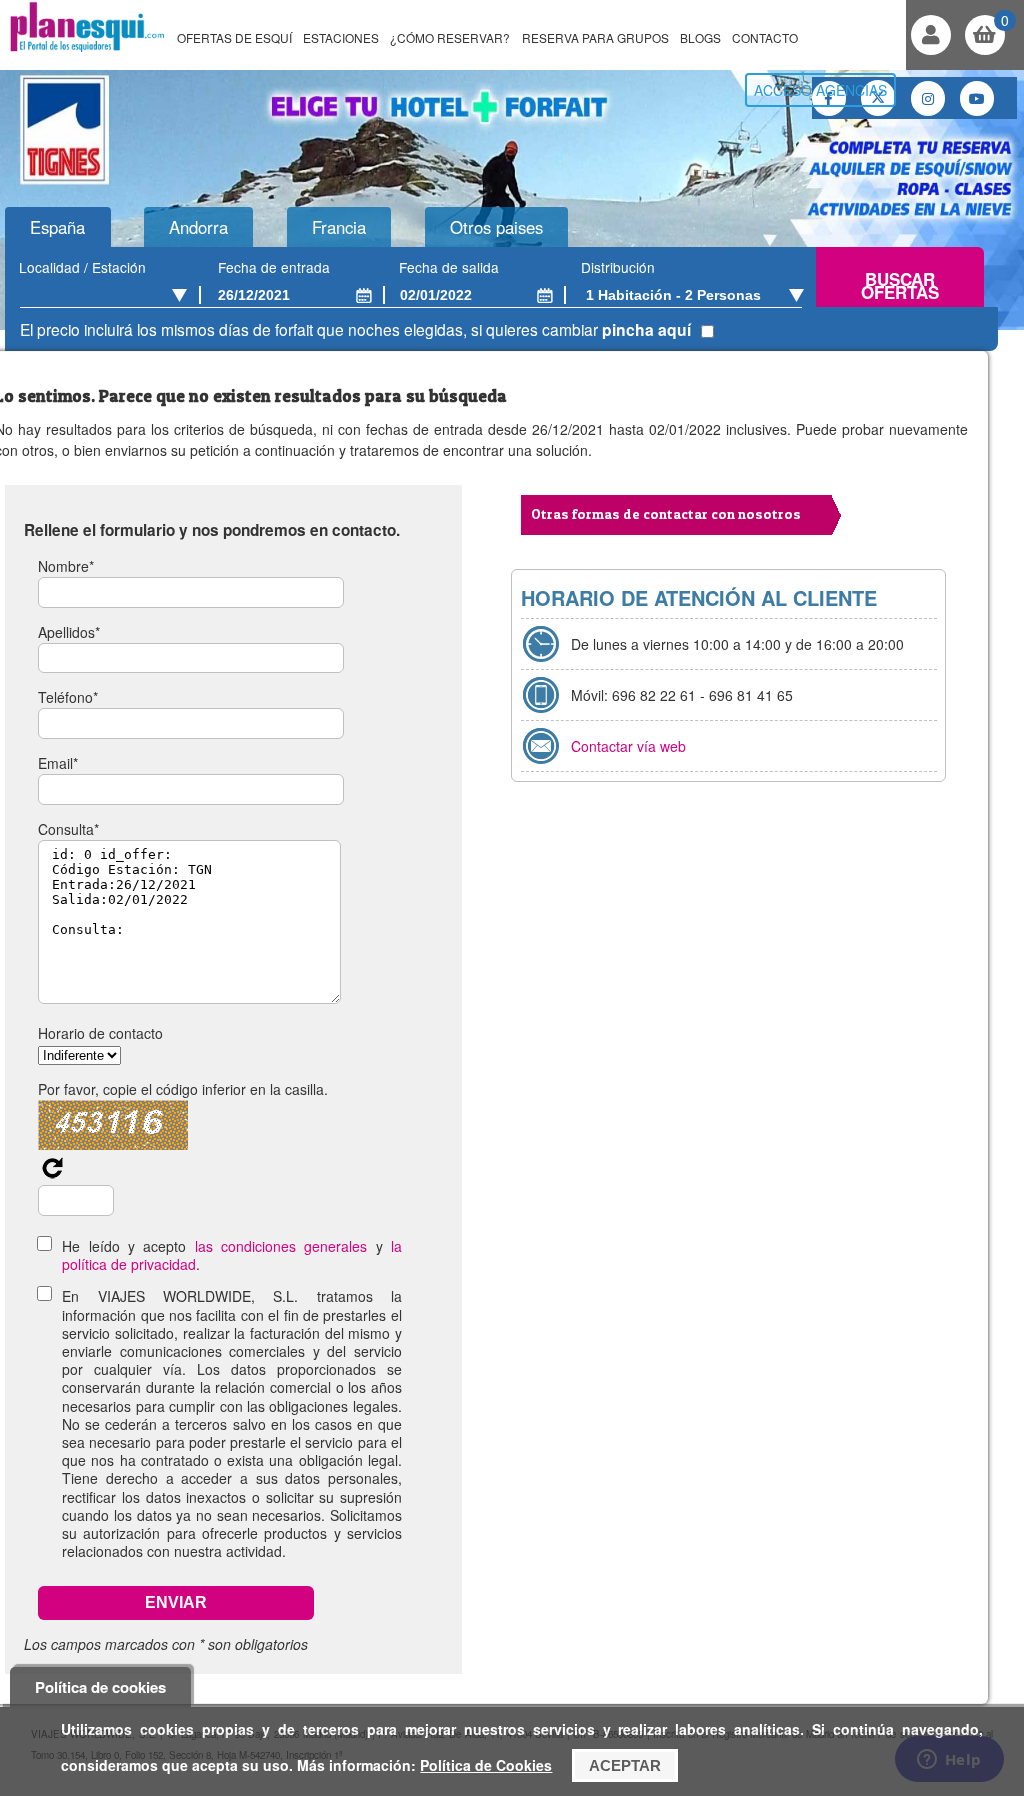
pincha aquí (646, 329)
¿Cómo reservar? (450, 37)
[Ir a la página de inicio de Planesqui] (87, 49)
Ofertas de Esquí (234, 37)
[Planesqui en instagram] (928, 98)
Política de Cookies (486, 1765)
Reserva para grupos (595, 37)
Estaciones (341, 37)
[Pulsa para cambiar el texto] (53, 1174)
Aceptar (625, 1765)
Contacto (765, 37)
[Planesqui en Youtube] (977, 98)
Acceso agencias (820, 90)
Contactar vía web (628, 746)
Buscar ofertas (900, 286)
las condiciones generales (281, 1246)
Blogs (700, 37)
